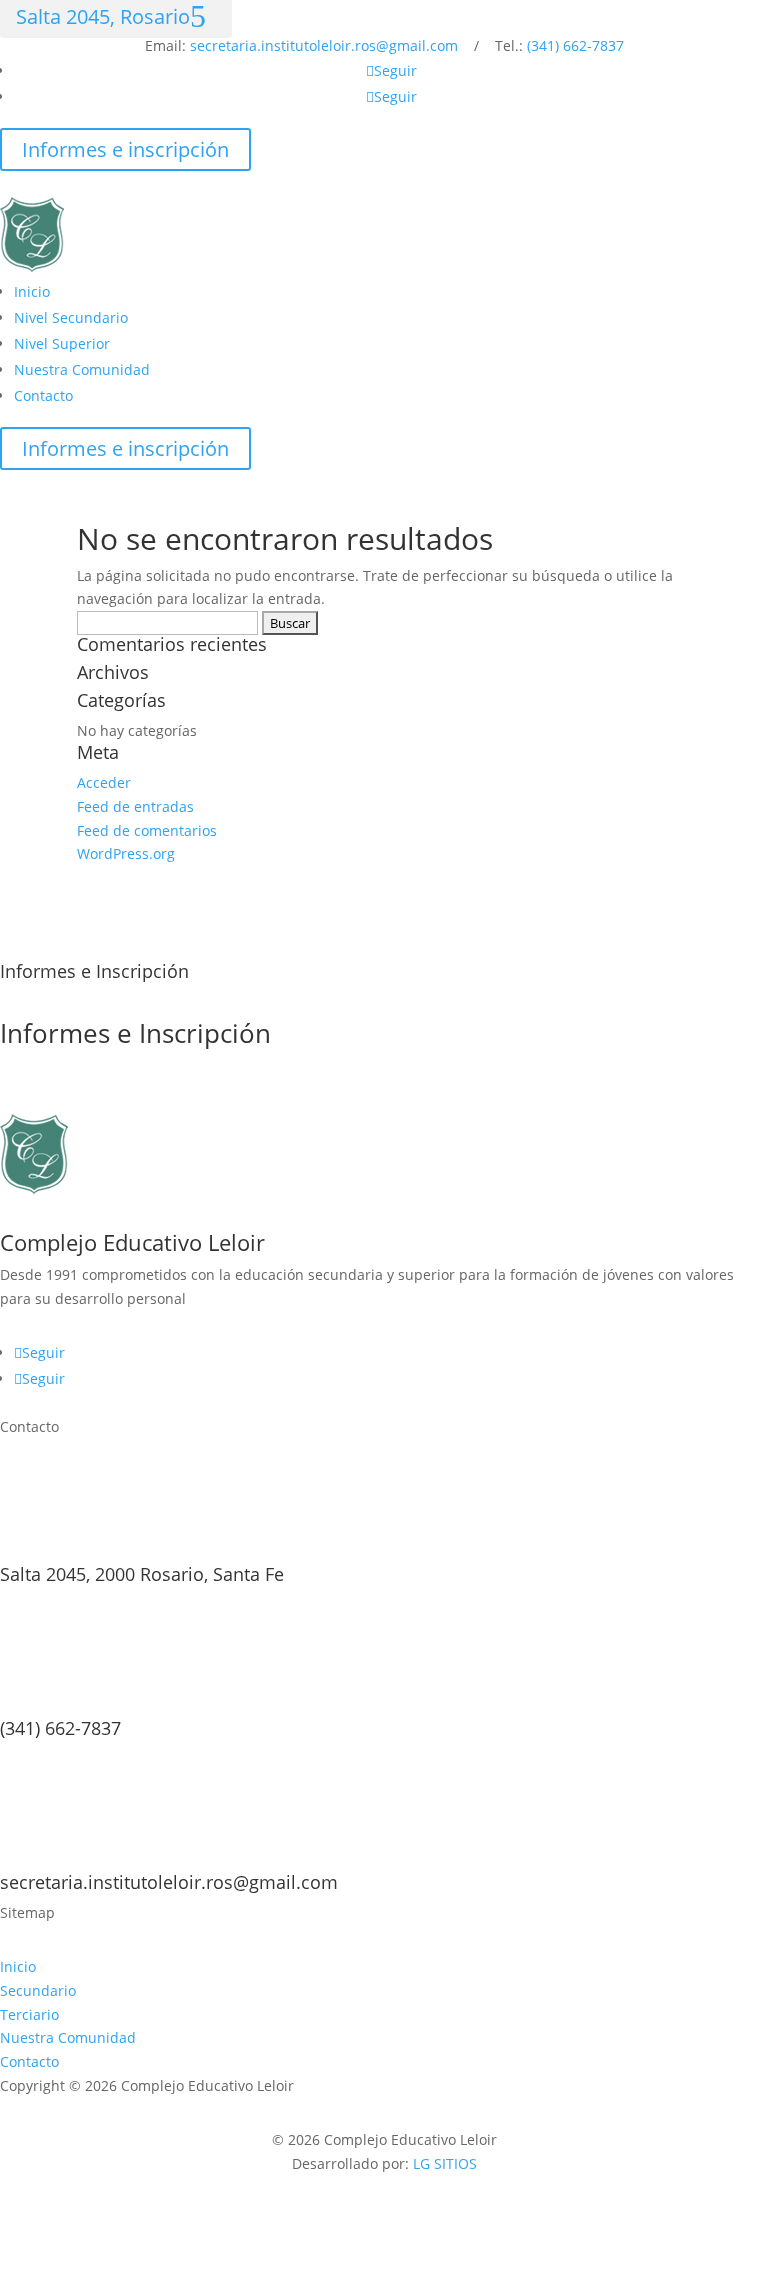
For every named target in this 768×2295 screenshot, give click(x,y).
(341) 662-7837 (575, 45)
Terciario (29, 2014)
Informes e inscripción (125, 149)
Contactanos (80, 1096)
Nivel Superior (62, 343)
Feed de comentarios (147, 830)
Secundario (38, 1990)
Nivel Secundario (71, 317)
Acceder (104, 782)
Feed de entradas (135, 806)
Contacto (43, 395)
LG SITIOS (445, 2163)
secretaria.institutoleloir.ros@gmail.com (324, 45)
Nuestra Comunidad (82, 369)
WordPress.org (126, 853)
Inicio (32, 291)
